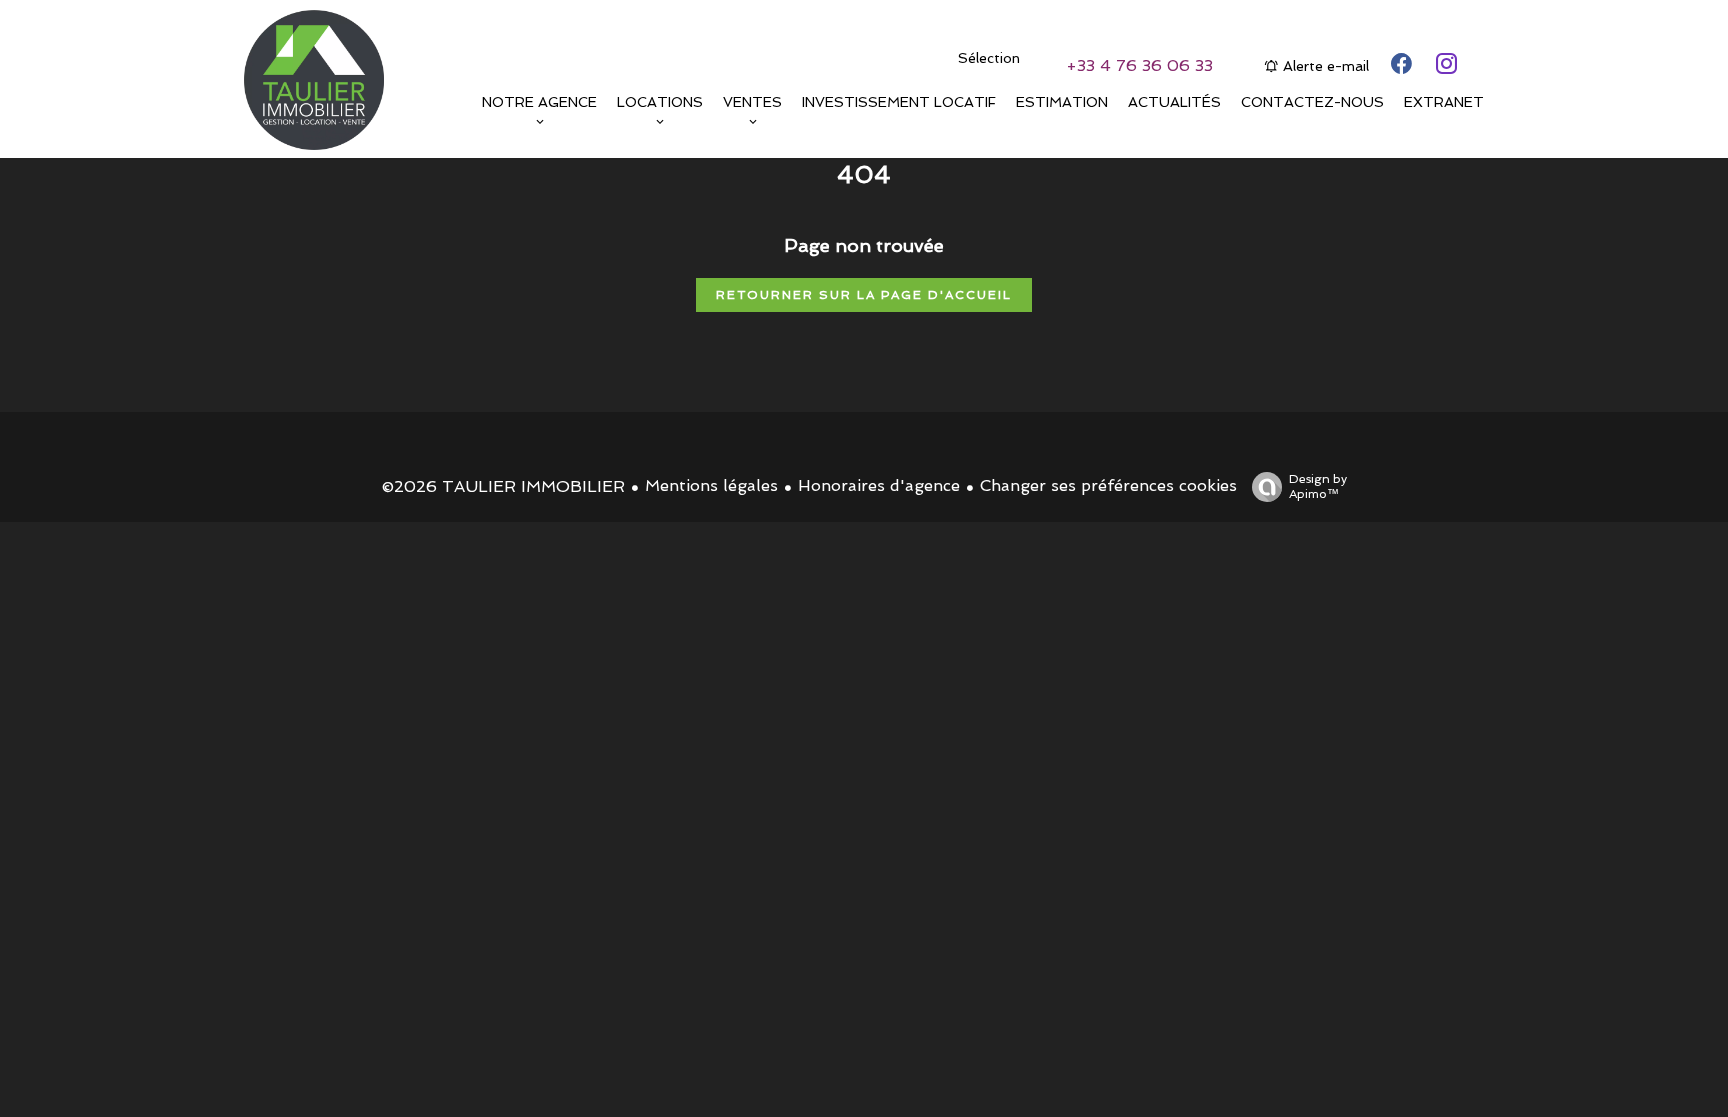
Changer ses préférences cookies (1108, 485)
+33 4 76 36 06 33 (1139, 65)
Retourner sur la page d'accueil (864, 295)
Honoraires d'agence (879, 485)
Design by (1318, 486)
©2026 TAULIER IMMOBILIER (503, 486)
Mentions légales (711, 485)
